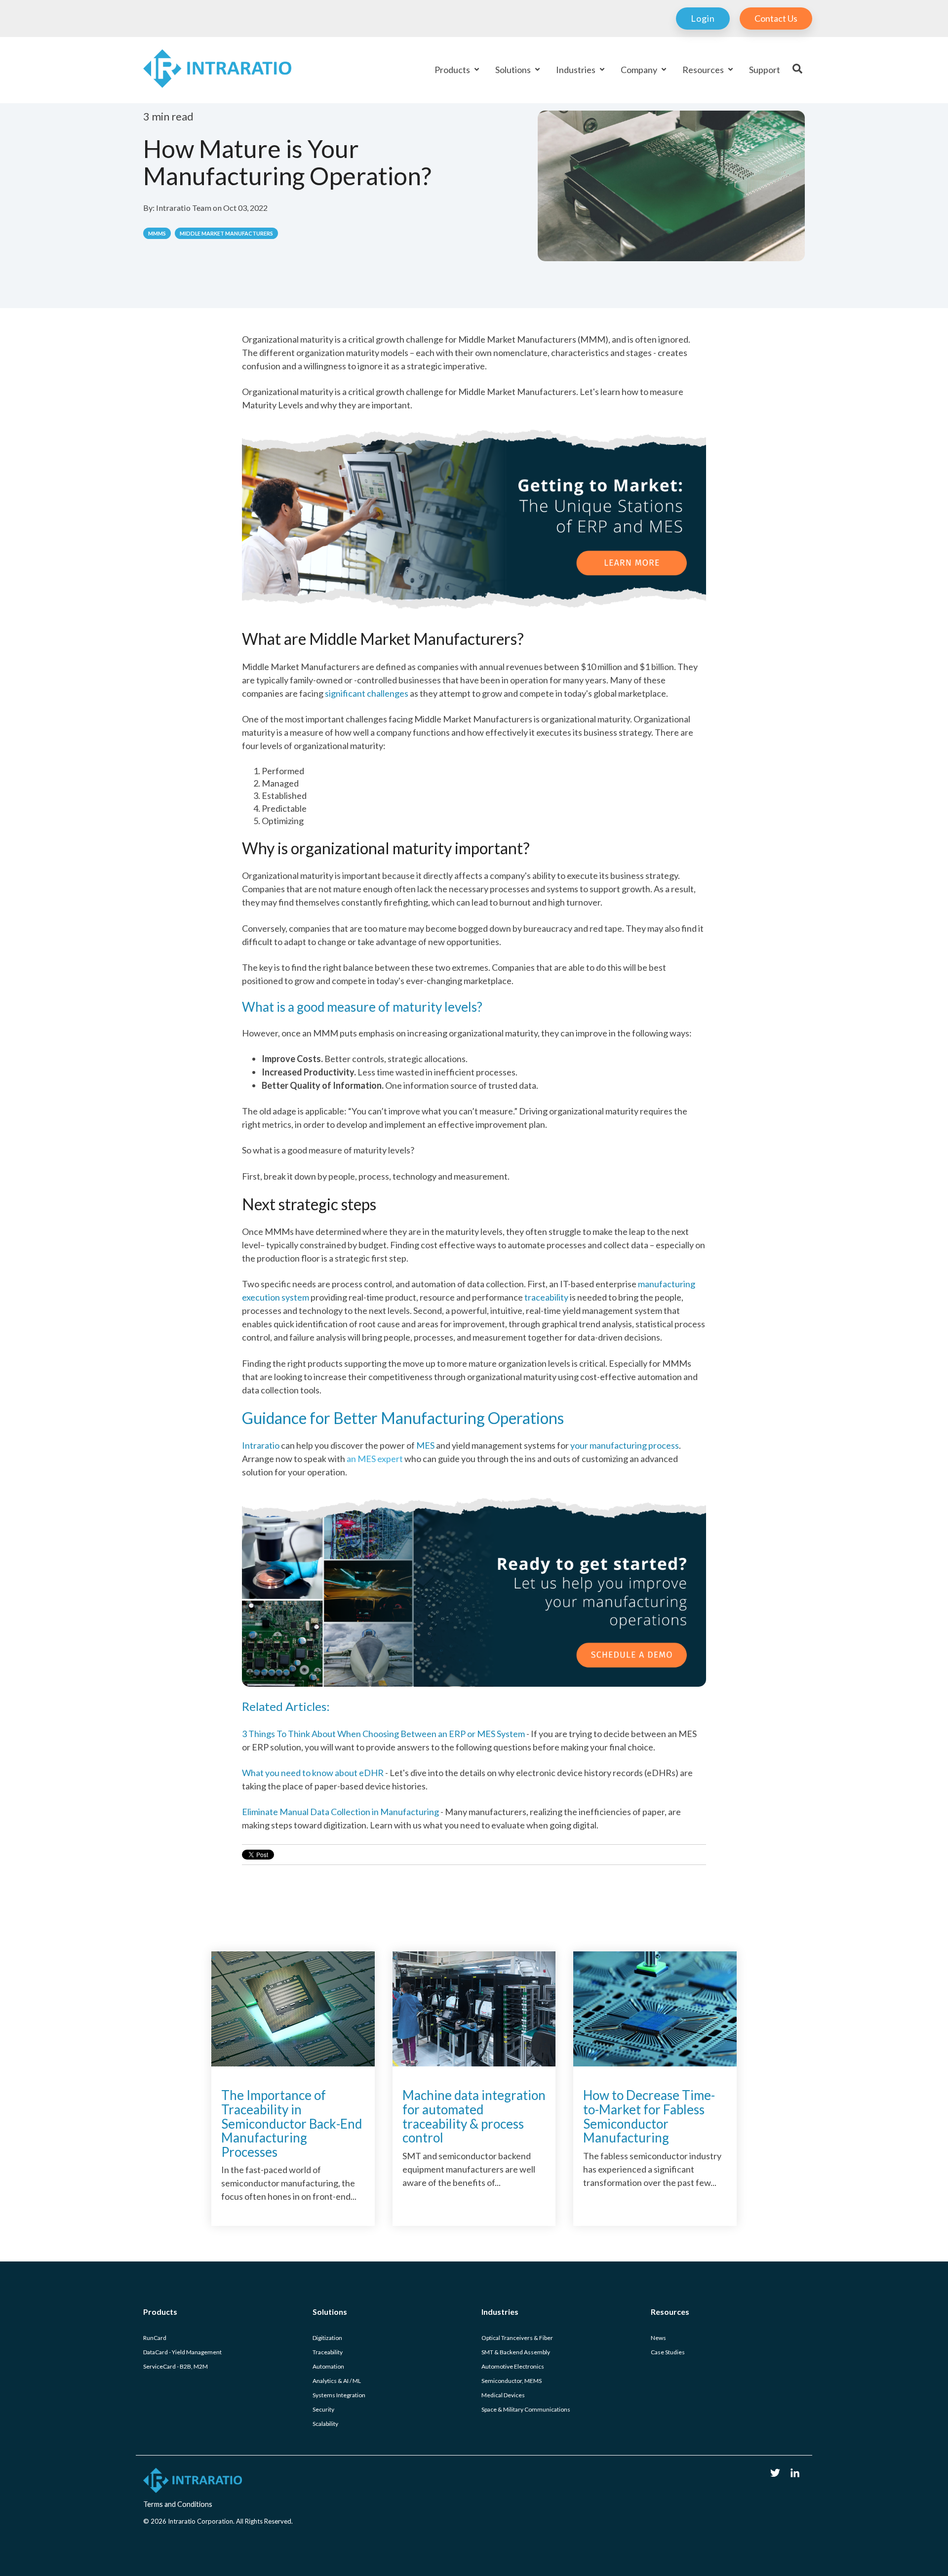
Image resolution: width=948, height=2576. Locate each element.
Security (323, 2409)
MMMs (157, 233)
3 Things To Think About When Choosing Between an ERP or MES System (384, 1734)
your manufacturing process (624, 1445)
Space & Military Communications (526, 2409)
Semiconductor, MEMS (512, 2381)
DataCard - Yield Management (182, 2352)
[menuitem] (698, 19)
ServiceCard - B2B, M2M (176, 2366)
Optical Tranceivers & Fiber (517, 2338)
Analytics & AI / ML (337, 2381)
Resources (704, 70)
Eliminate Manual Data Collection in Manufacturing (341, 1812)
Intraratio (261, 1445)
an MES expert (322, 1459)
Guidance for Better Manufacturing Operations (403, 1418)
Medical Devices (503, 2395)
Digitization (327, 2338)
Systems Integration (339, 2395)
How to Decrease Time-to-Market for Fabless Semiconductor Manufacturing (649, 2116)
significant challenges (367, 693)
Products (453, 70)
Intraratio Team (184, 208)
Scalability (325, 2424)
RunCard (155, 2338)
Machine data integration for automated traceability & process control (474, 2116)
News (658, 2338)
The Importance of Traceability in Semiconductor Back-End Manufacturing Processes (292, 2123)
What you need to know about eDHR (314, 1773)
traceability (546, 1297)
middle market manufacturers (226, 233)
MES (426, 1445)
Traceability (328, 2352)
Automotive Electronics (513, 2366)
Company (640, 70)
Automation (328, 2366)
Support (765, 70)
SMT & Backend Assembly (516, 2352)
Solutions (514, 70)
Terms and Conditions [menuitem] (178, 2504)
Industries (576, 70)
